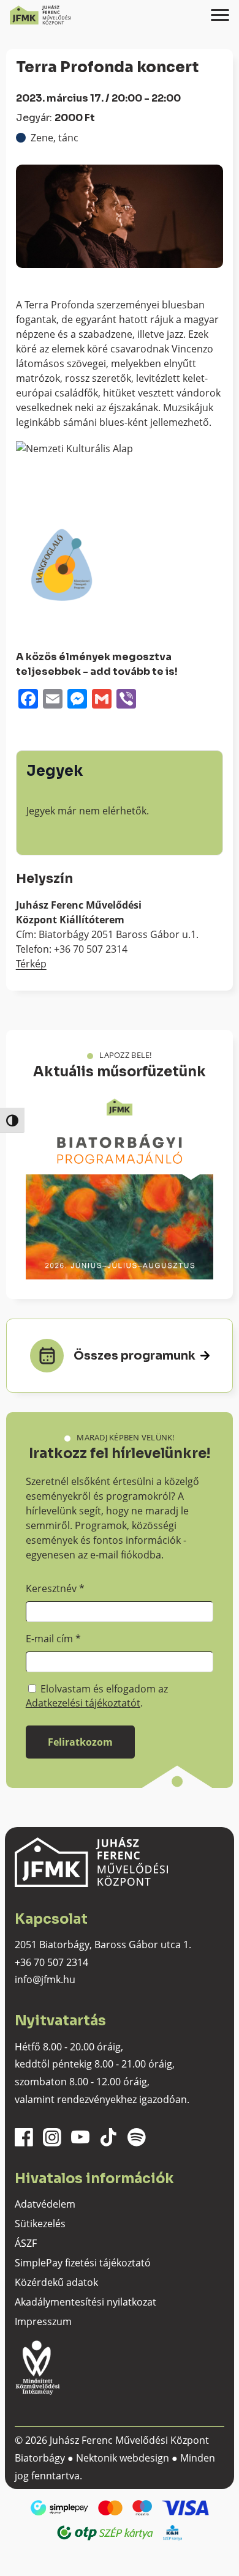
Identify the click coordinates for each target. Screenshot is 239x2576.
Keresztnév (55, 1588)
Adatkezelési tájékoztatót (83, 1703)
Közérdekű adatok (56, 2282)
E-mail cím (53, 1639)
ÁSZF (26, 2243)
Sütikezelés (40, 2224)
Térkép (31, 964)
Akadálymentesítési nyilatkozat (85, 2302)
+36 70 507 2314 (51, 1962)
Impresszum (43, 2321)
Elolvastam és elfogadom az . (97, 1696)
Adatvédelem (45, 2204)
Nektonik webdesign (123, 2458)
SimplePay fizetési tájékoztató (83, 2263)
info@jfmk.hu (45, 1979)
